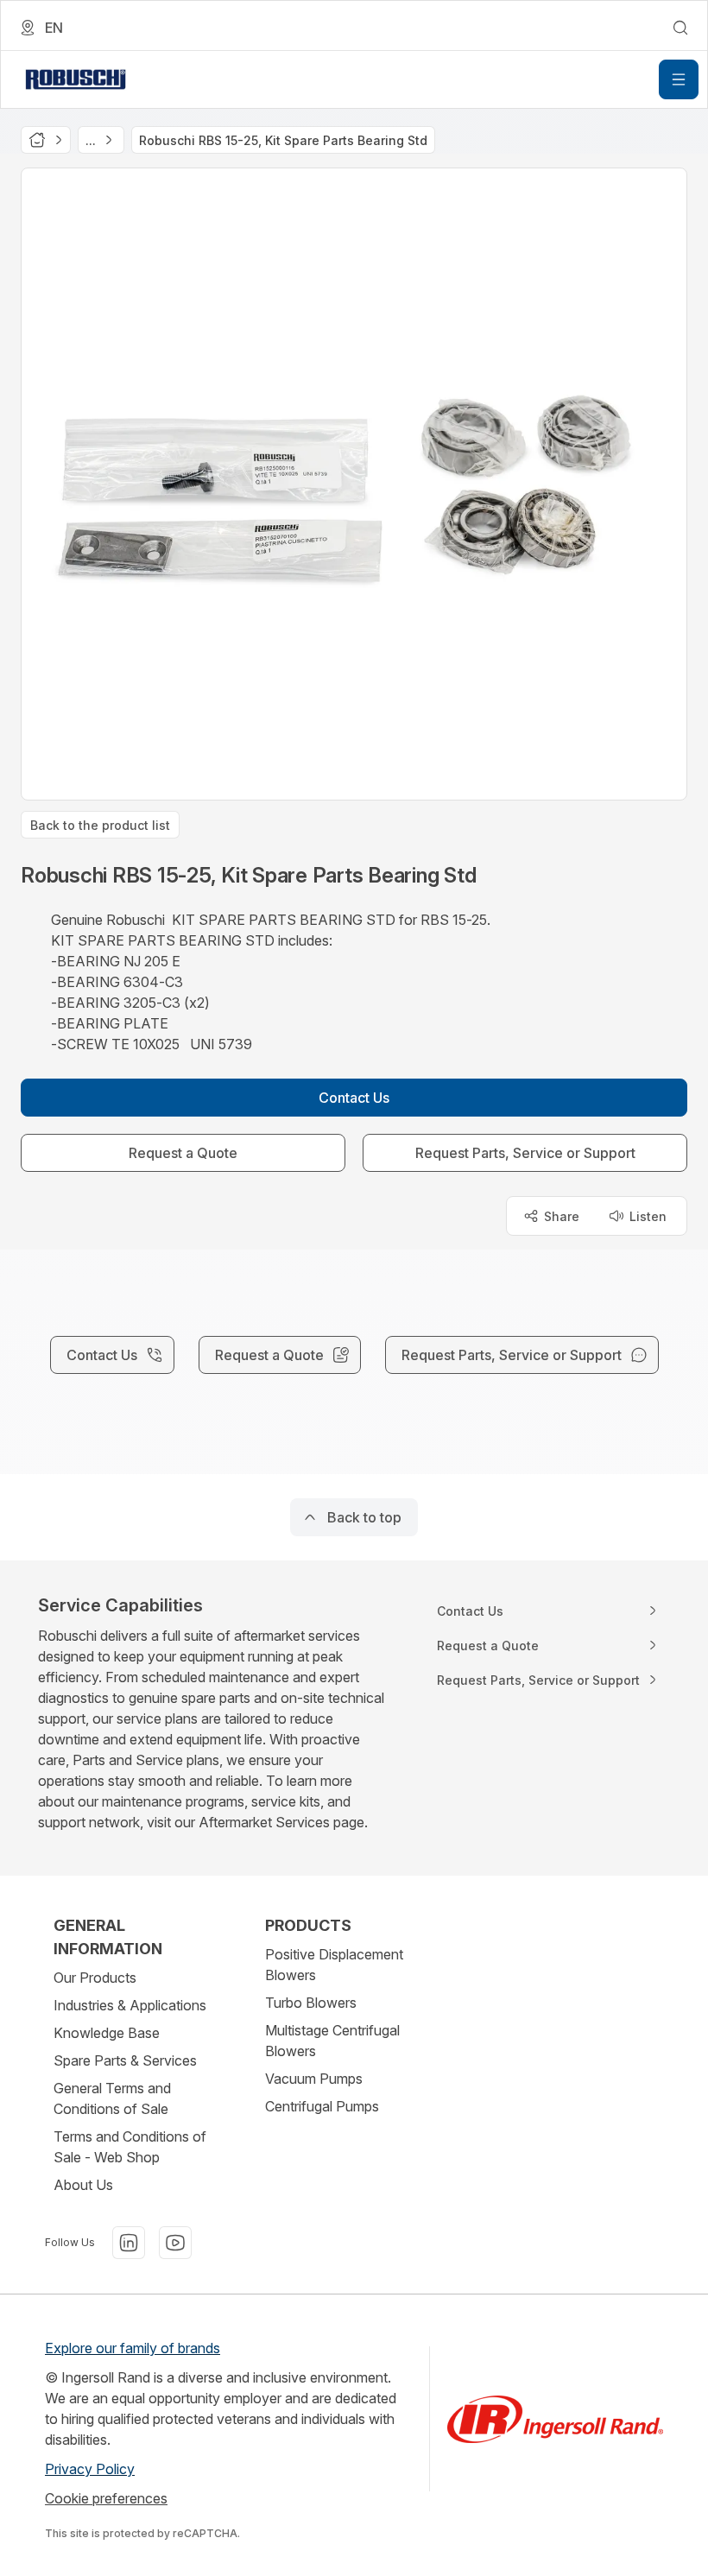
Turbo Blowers (311, 2003)
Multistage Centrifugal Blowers (332, 2041)
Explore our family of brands (133, 2348)
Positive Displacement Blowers (334, 1965)
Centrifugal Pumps (322, 2106)
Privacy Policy (90, 2469)
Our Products (95, 1978)
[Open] (679, 79)
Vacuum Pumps (314, 2079)
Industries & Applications (130, 2005)
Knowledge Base (107, 2033)
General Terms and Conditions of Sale (112, 2098)
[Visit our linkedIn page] (129, 2243)
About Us (83, 2185)
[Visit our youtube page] (175, 2243)
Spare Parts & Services (125, 2060)
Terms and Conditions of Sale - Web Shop (130, 2147)
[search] (680, 28)
